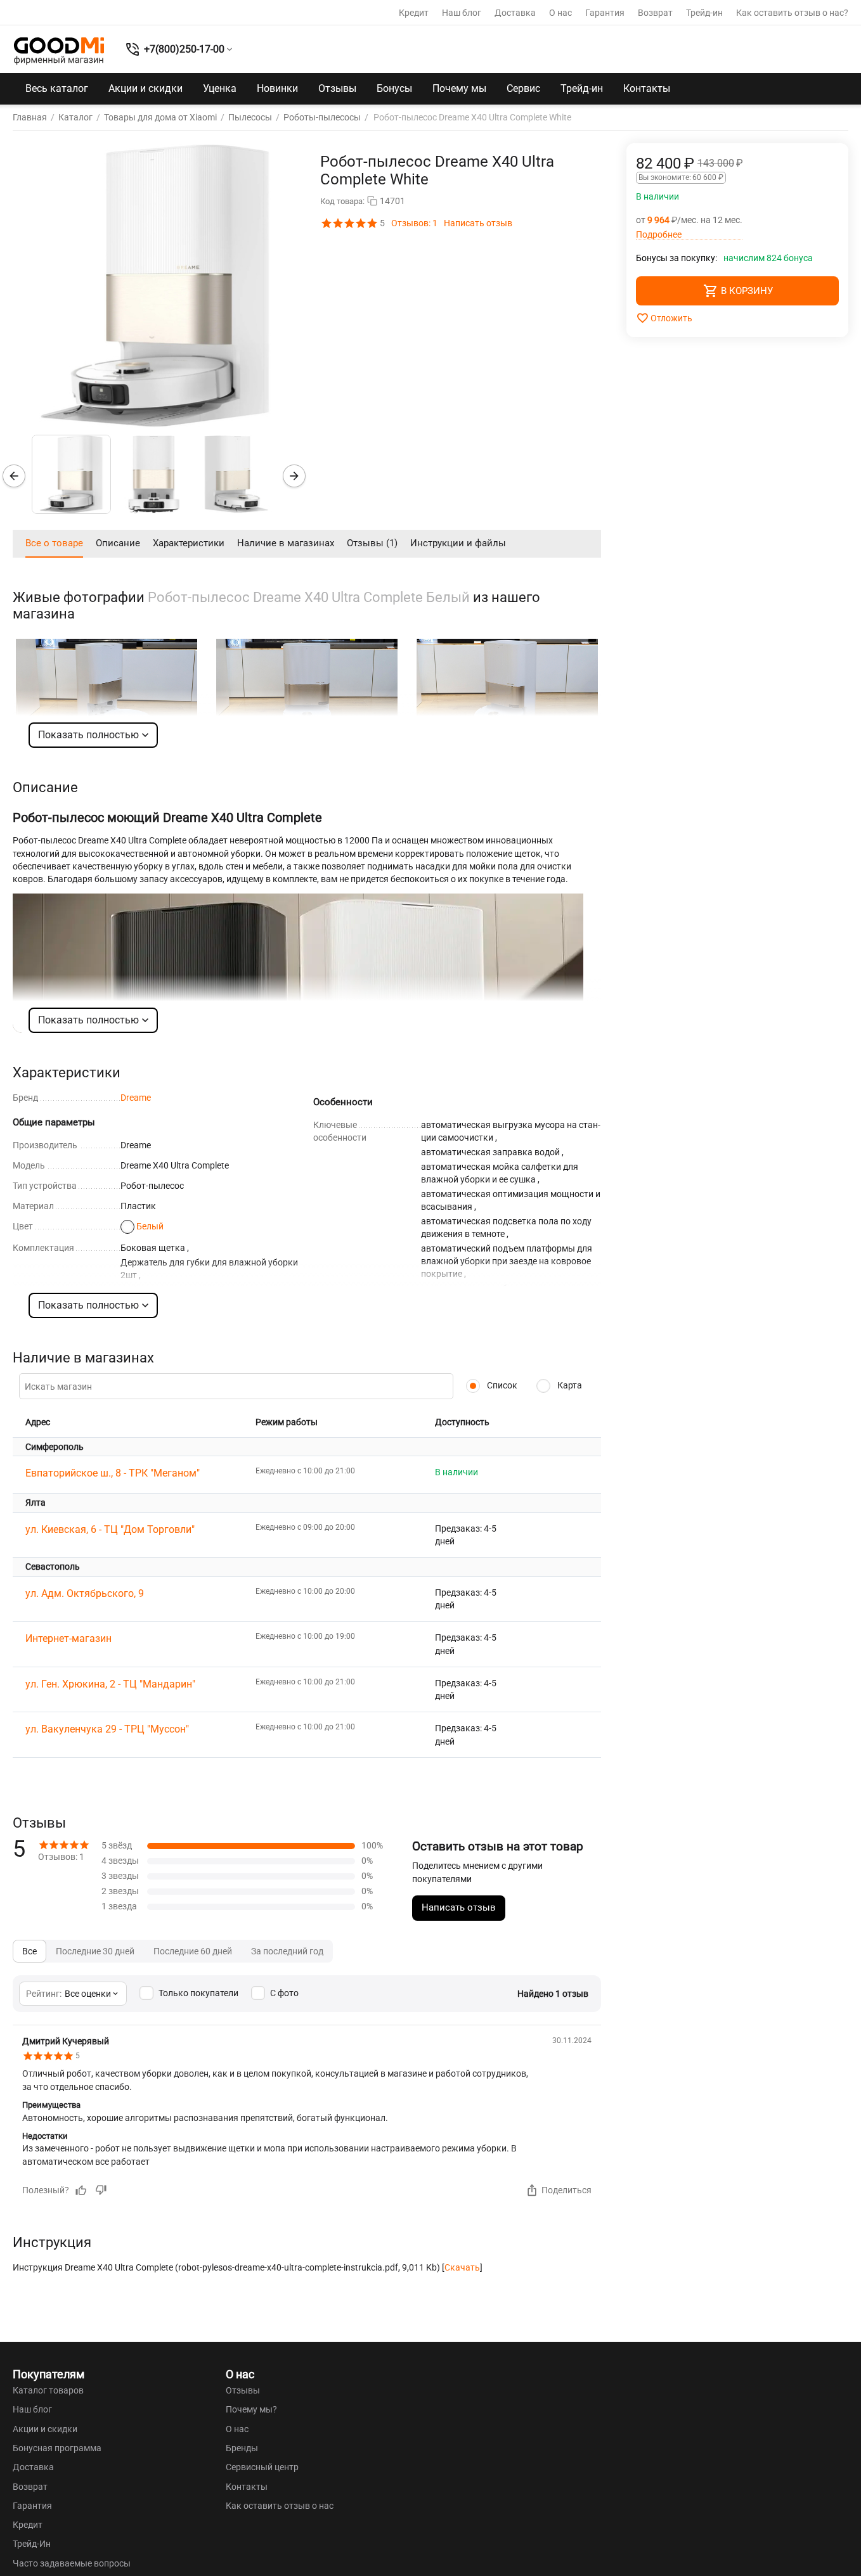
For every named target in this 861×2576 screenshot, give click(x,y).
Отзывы (337, 88)
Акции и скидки (146, 88)
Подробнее (659, 235)
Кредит (414, 13)
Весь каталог (57, 88)
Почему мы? (251, 2409)
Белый (150, 1226)
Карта (569, 1385)
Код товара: (342, 201)
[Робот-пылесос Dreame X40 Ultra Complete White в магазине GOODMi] (155, 286)
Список (501, 1385)
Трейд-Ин (32, 2544)
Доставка (515, 13)
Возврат (655, 13)
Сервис (523, 88)
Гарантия (605, 13)
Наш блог (462, 13)
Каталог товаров (48, 2390)
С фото (284, 1993)
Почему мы (459, 88)
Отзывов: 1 (414, 223)
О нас (560, 13)
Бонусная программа (57, 2448)
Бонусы (394, 88)
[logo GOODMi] (59, 51)
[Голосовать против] (101, 2190)
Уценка (220, 88)
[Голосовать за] (81, 2190)
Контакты (647, 88)
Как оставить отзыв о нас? (792, 13)
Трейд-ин (704, 13)
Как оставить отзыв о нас (280, 2506)
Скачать (462, 2267)
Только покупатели (198, 1993)
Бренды (242, 2448)
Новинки (277, 88)
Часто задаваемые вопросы (72, 2563)
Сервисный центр (262, 2467)
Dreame (136, 1098)
